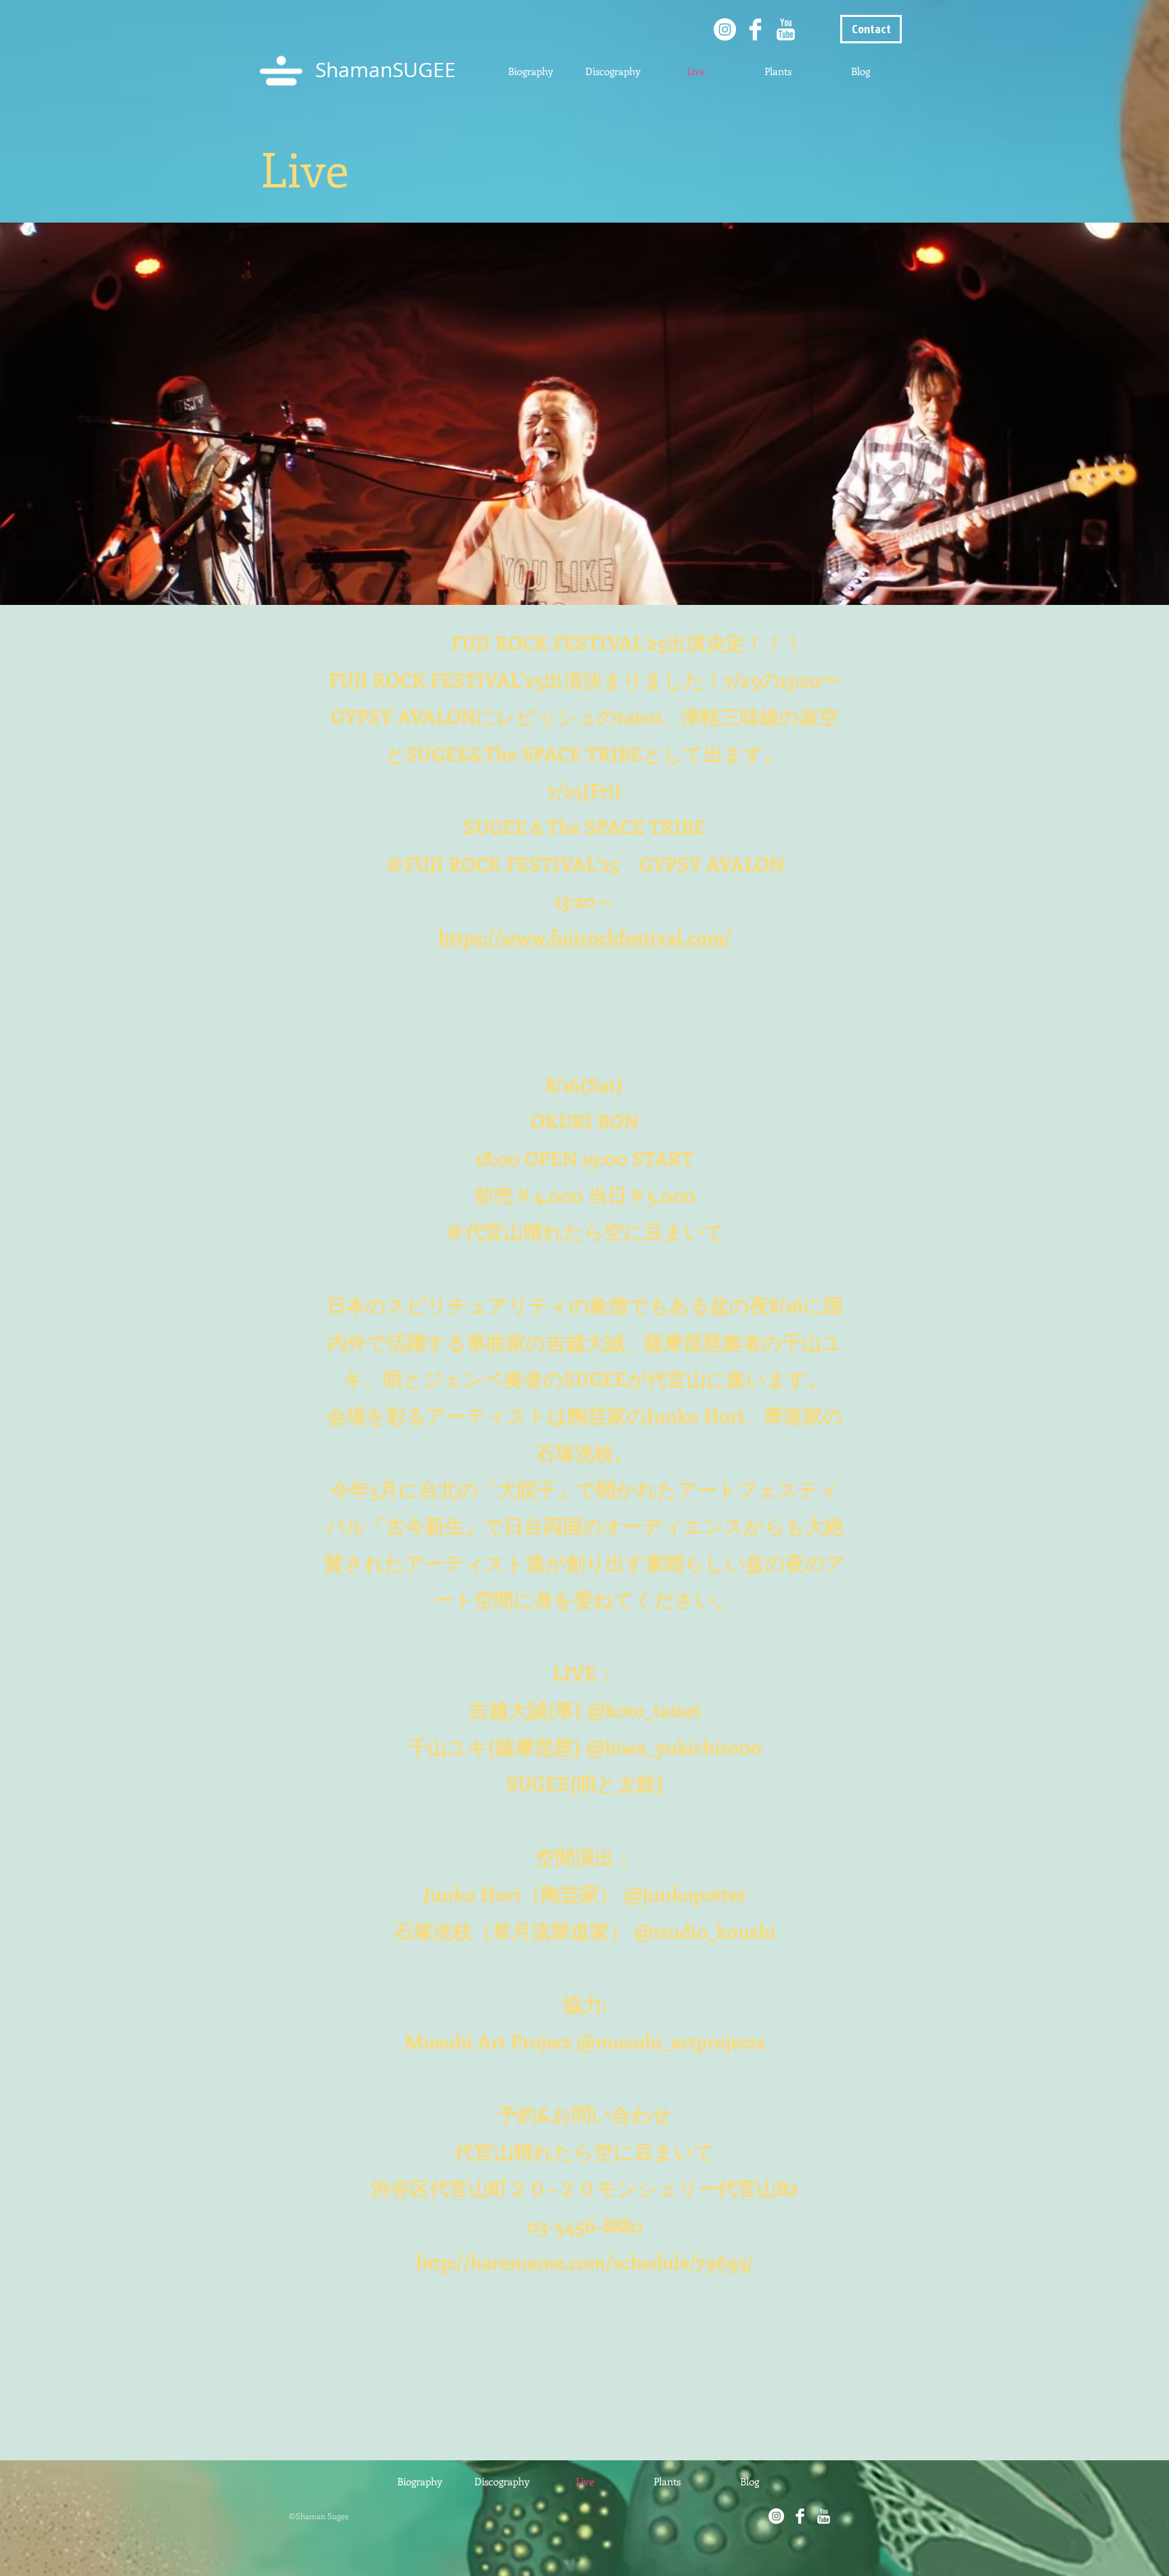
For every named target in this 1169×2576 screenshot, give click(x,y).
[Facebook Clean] (755, 29)
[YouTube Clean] (786, 29)
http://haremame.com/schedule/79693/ (585, 2262)
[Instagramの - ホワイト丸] (725, 29)
